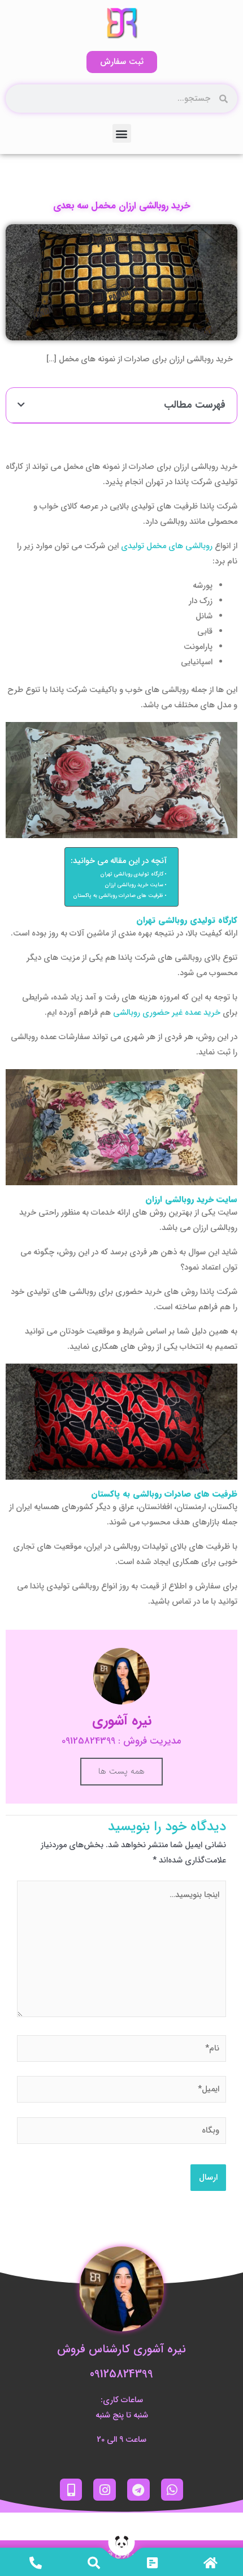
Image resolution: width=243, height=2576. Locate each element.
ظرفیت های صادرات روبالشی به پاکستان (118, 896)
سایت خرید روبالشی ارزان (134, 885)
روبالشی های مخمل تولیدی (167, 546)
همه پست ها (121, 1771)
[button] (122, 133)
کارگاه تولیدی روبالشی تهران (132, 874)
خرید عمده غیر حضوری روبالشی (167, 1013)
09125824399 (121, 2374)
